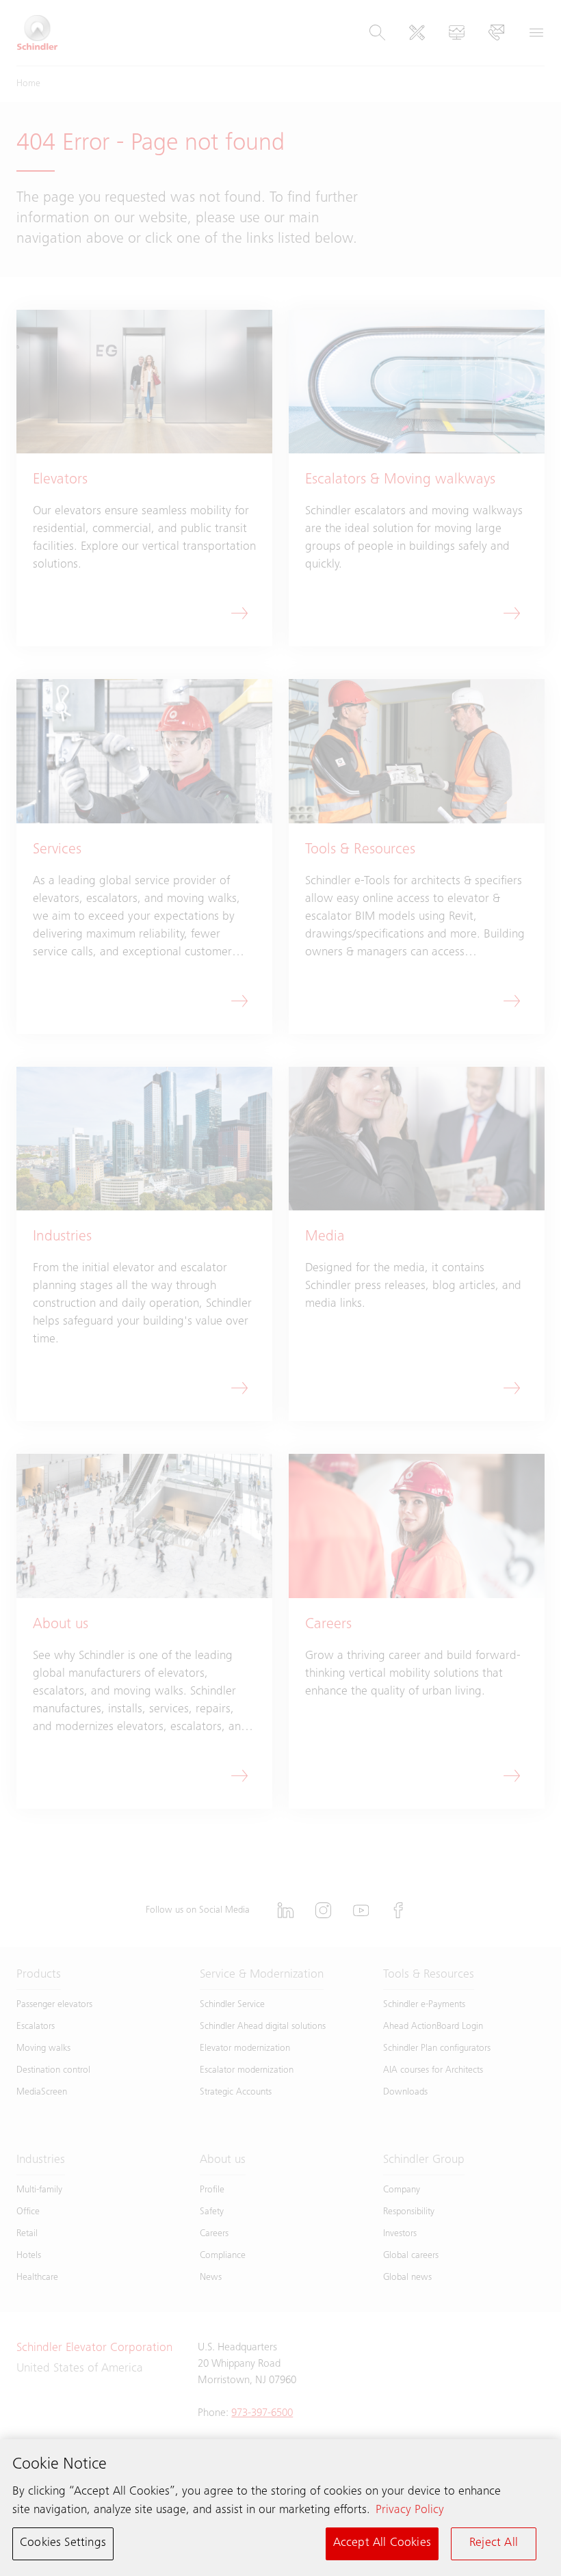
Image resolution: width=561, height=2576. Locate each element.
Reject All (494, 2543)
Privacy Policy (410, 2510)
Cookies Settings (63, 2543)
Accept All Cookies (382, 2543)
